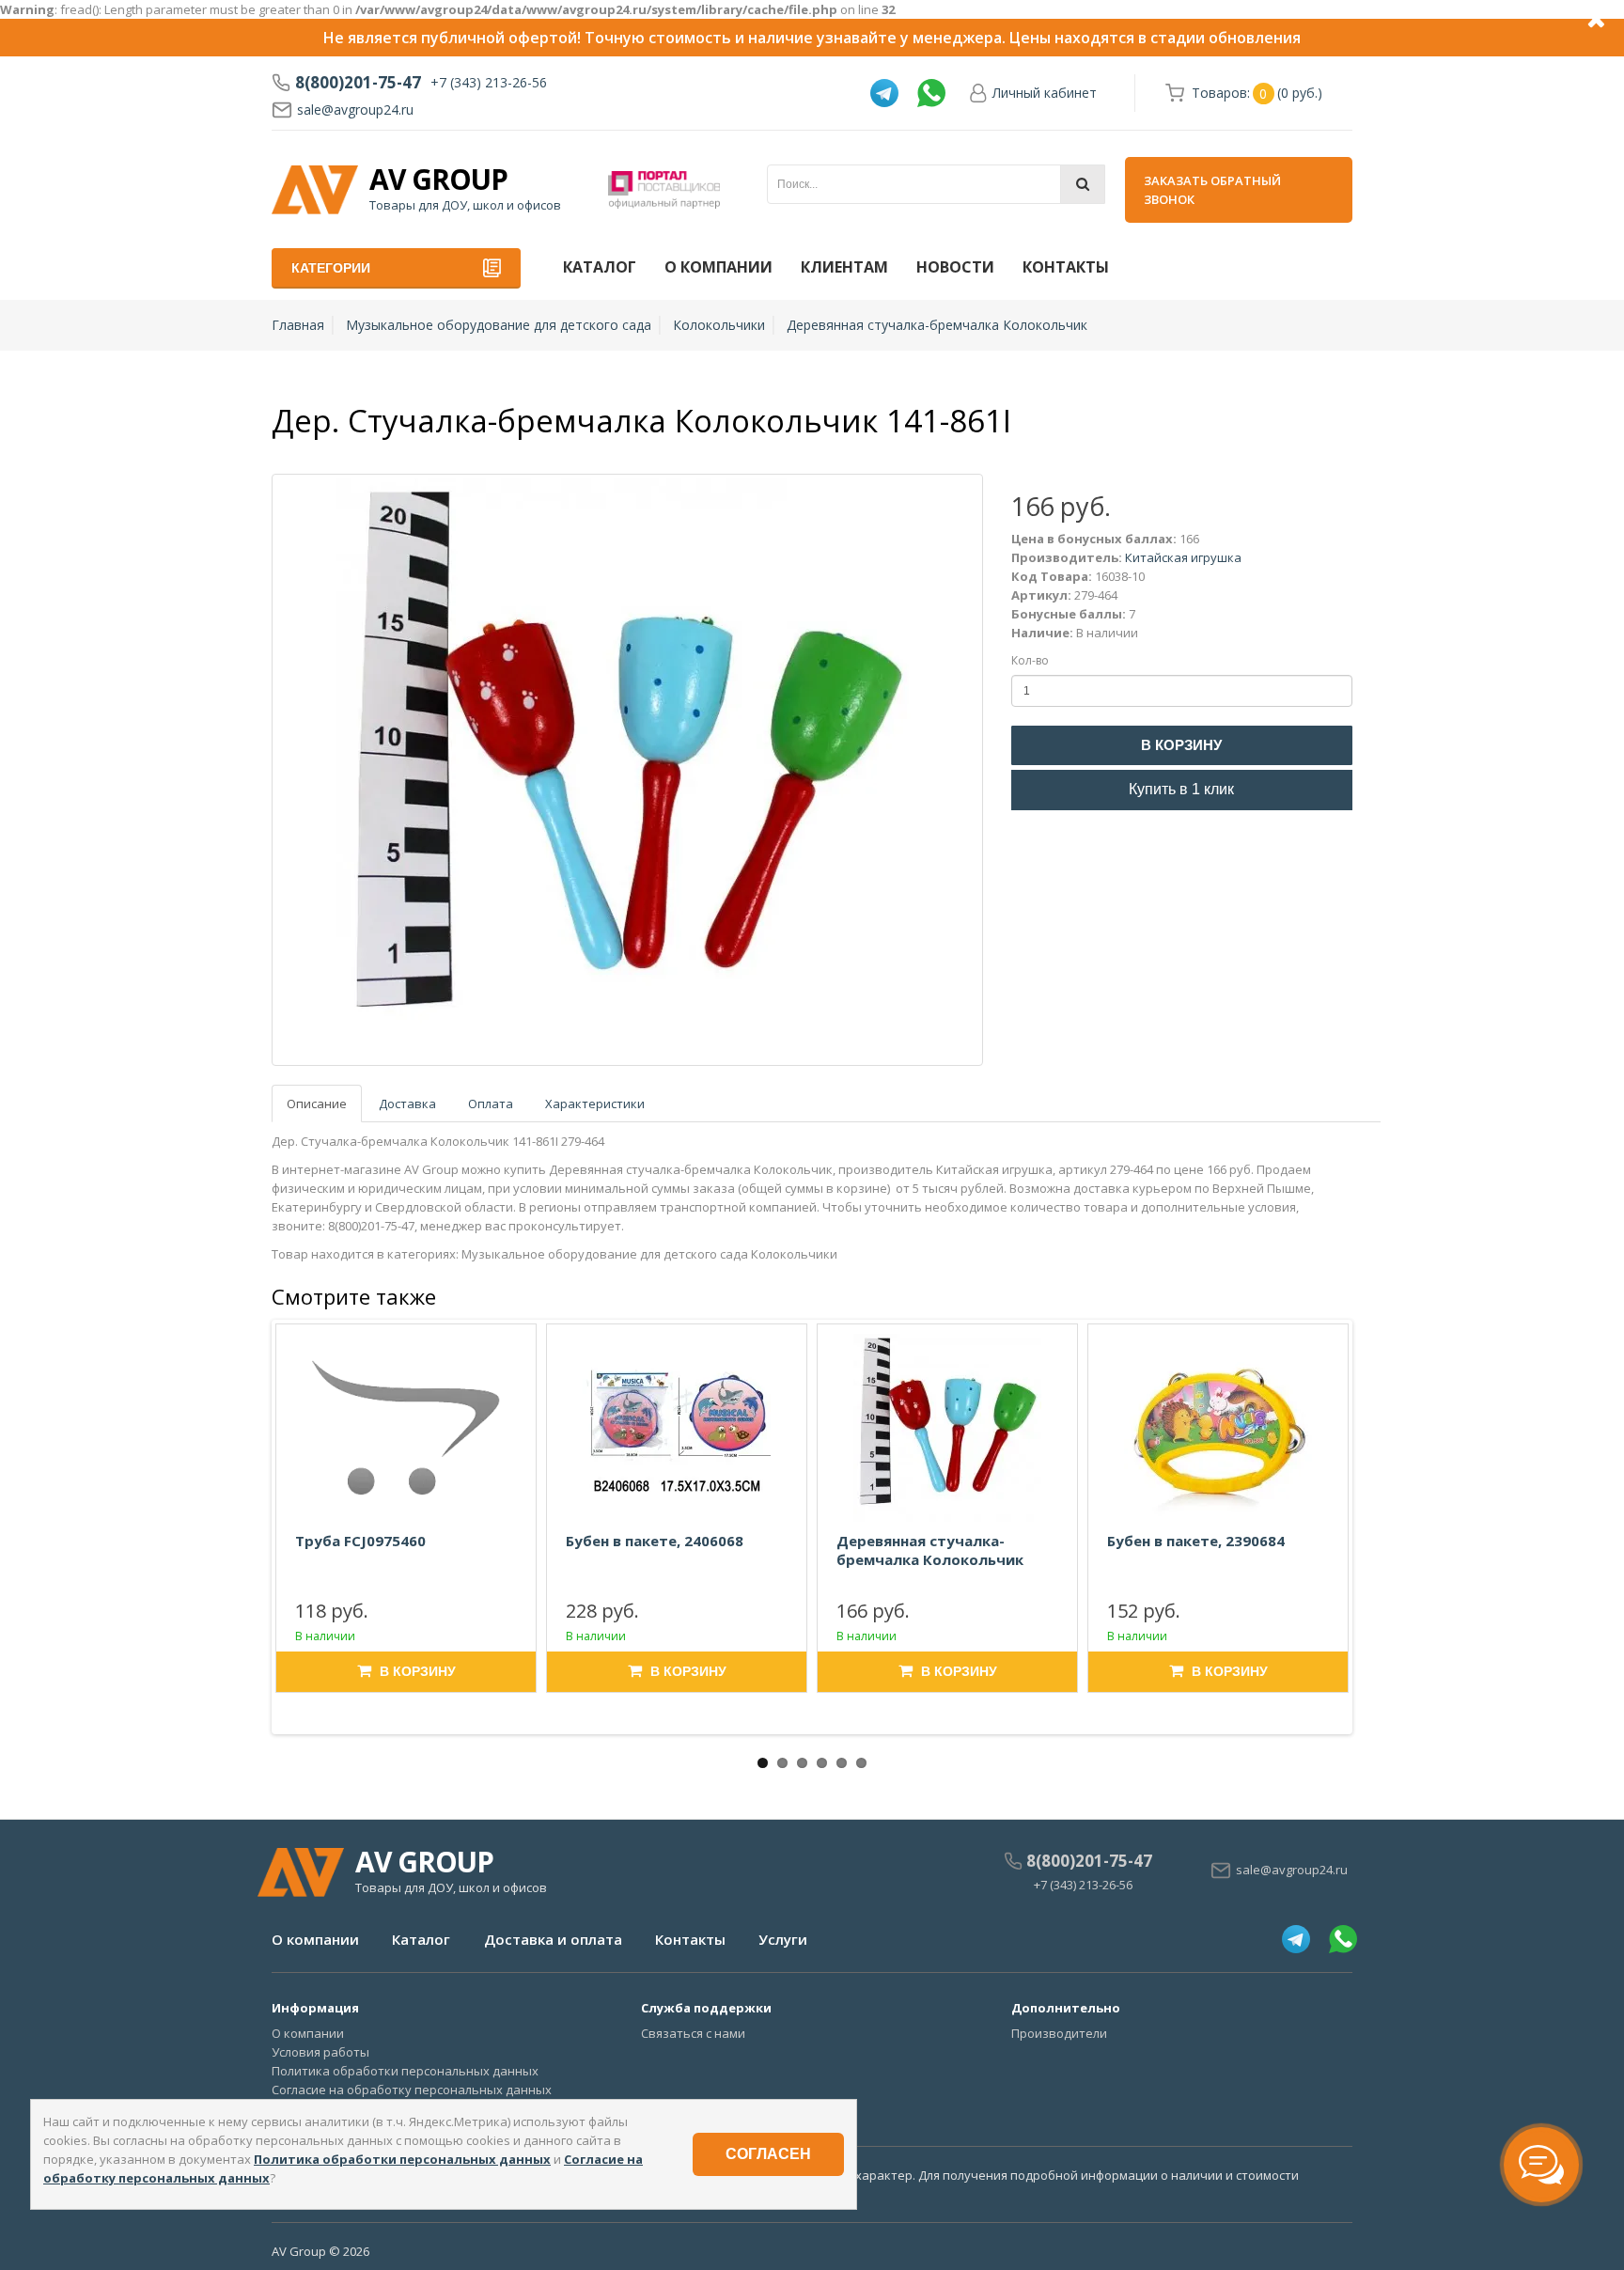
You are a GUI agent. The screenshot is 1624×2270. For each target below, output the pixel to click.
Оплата (491, 1104)
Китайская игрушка (1183, 557)
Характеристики (595, 1104)
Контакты (1066, 267)
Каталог (600, 267)
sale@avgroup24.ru (355, 110)
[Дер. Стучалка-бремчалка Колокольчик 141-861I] (627, 770)
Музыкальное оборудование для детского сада (499, 325)
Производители (1059, 2033)
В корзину (1181, 745)
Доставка (407, 1104)
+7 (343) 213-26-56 (489, 82)
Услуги (783, 1939)
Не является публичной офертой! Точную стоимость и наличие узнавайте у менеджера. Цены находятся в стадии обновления (812, 38)
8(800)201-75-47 (358, 83)
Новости (955, 267)
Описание (317, 1104)
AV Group (438, 180)
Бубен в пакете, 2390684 (1196, 1541)
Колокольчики (719, 325)
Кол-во (1030, 660)
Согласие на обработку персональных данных (412, 2090)
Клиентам (844, 267)
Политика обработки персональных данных (405, 2071)
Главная (298, 325)
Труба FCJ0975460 (360, 1541)
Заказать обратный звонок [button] (1212, 190)
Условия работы (320, 2052)
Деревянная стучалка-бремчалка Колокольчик (937, 325)
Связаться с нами (693, 2033)
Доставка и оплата (553, 1939)
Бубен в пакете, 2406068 (655, 1541)
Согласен (768, 2154)
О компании (718, 267)
